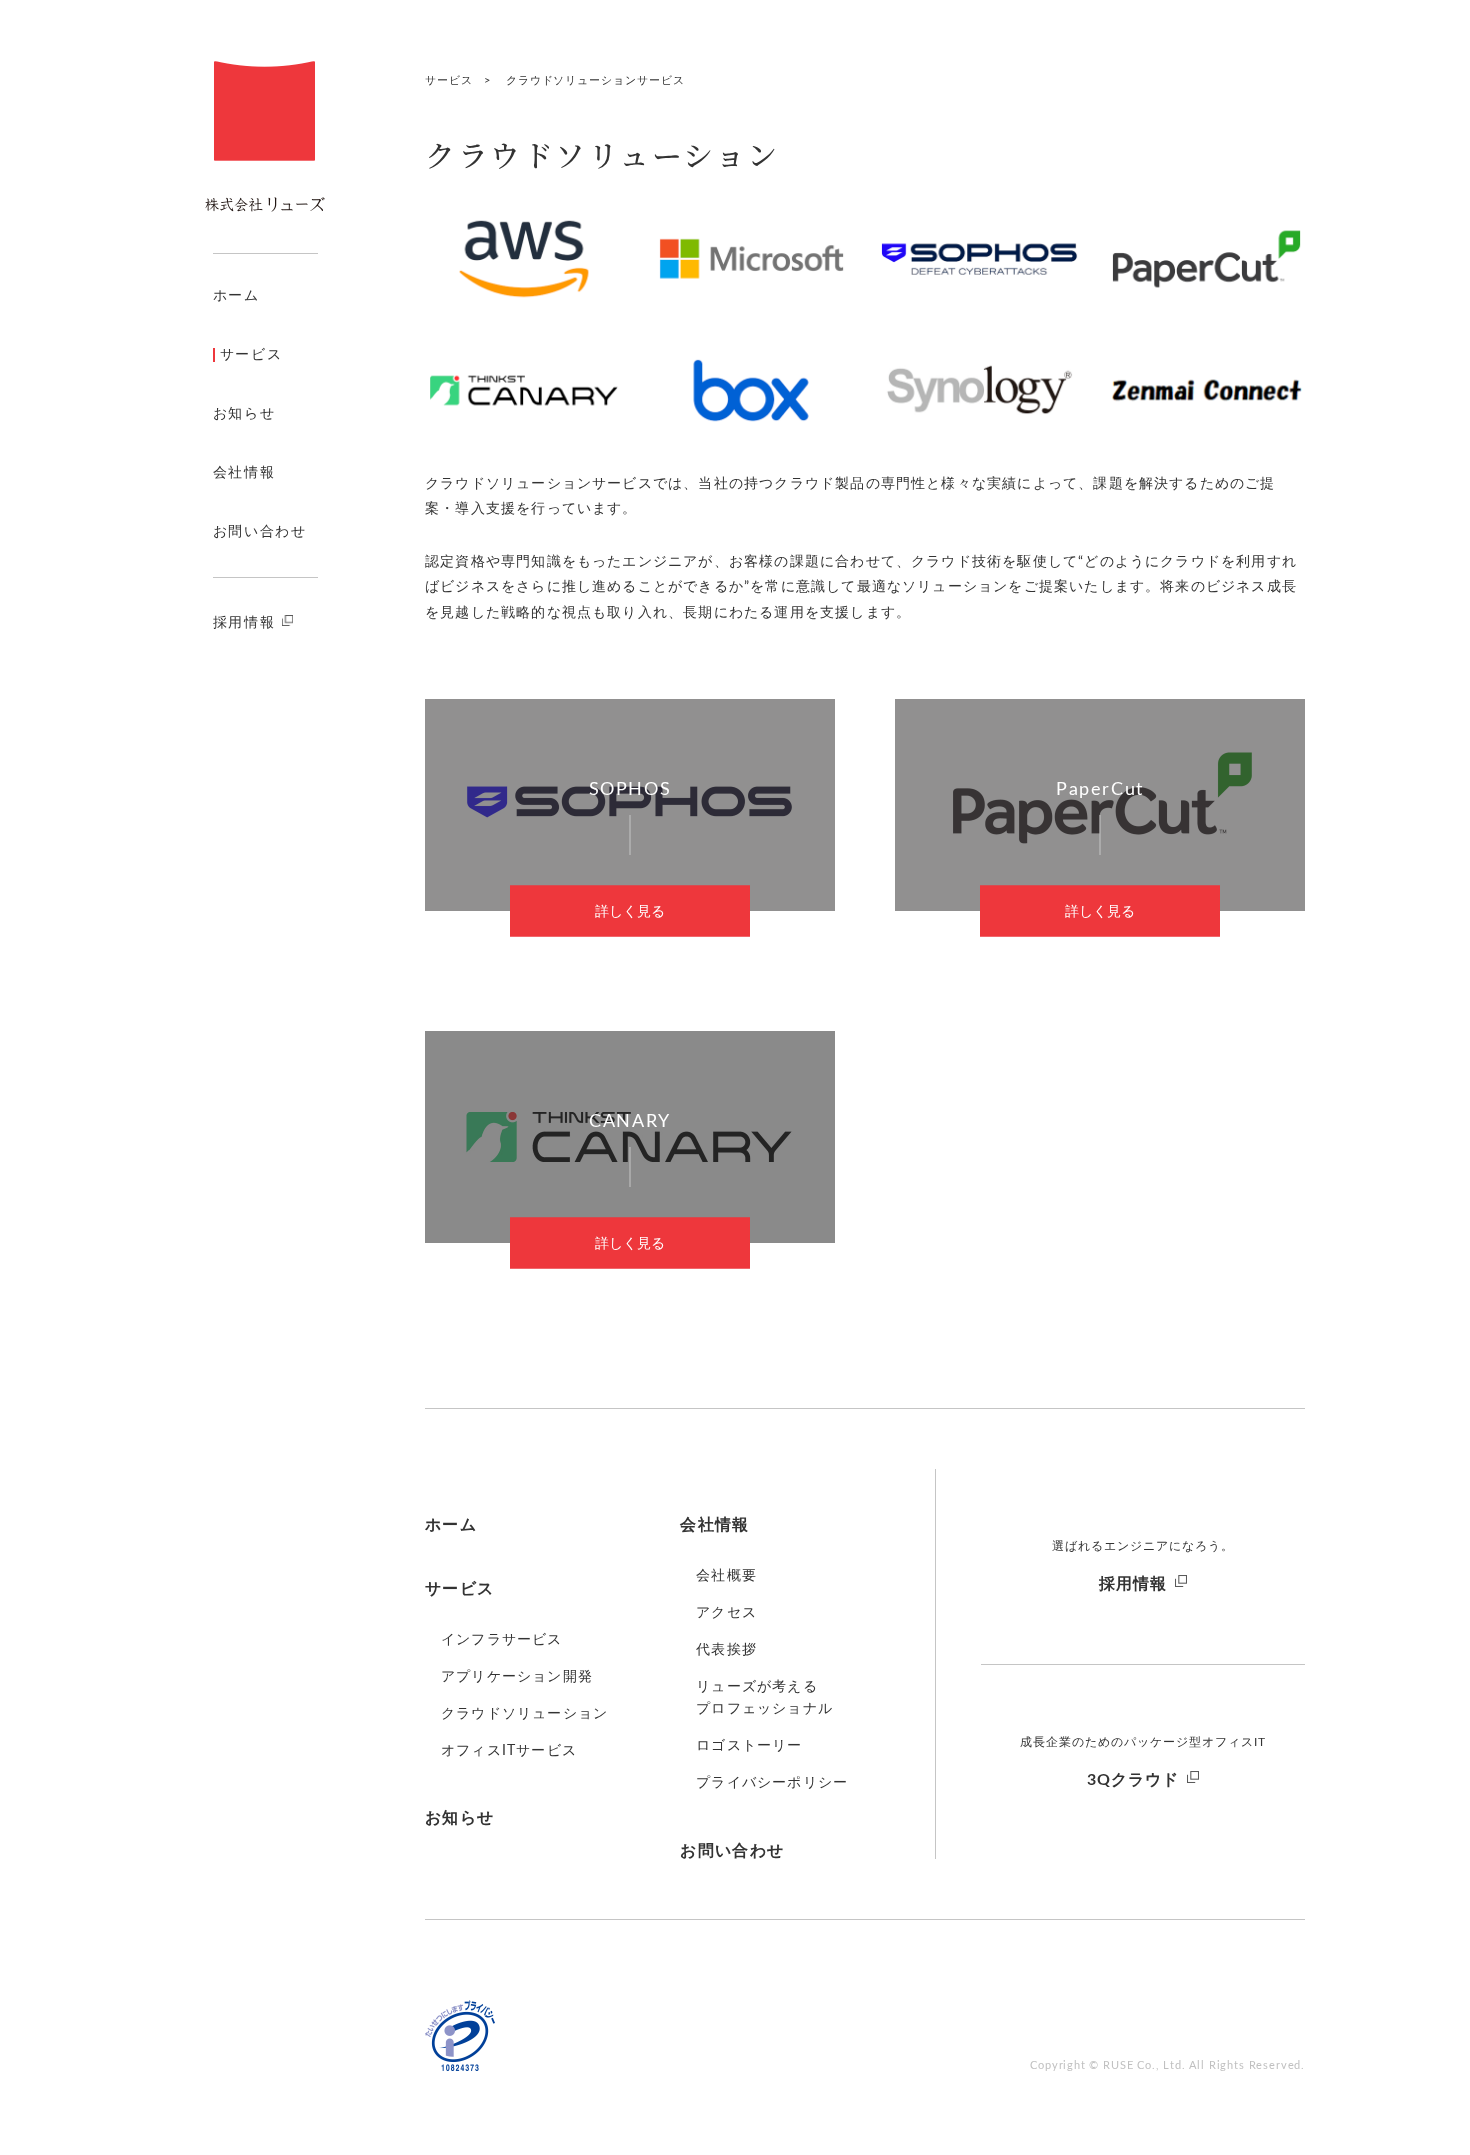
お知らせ (244, 414)
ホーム (236, 296)
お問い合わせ (260, 532)
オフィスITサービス (509, 1751)
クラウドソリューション (524, 1714)
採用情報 (244, 623)
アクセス (726, 1613)
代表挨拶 (726, 1650)
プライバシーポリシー (772, 1783)
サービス (251, 355)
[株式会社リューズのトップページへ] (265, 136)
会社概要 (726, 1576)
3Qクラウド (1133, 1780)
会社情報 (244, 473)
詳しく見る (630, 911)
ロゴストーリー (749, 1746)
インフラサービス (502, 1640)
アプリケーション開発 (517, 1677)
